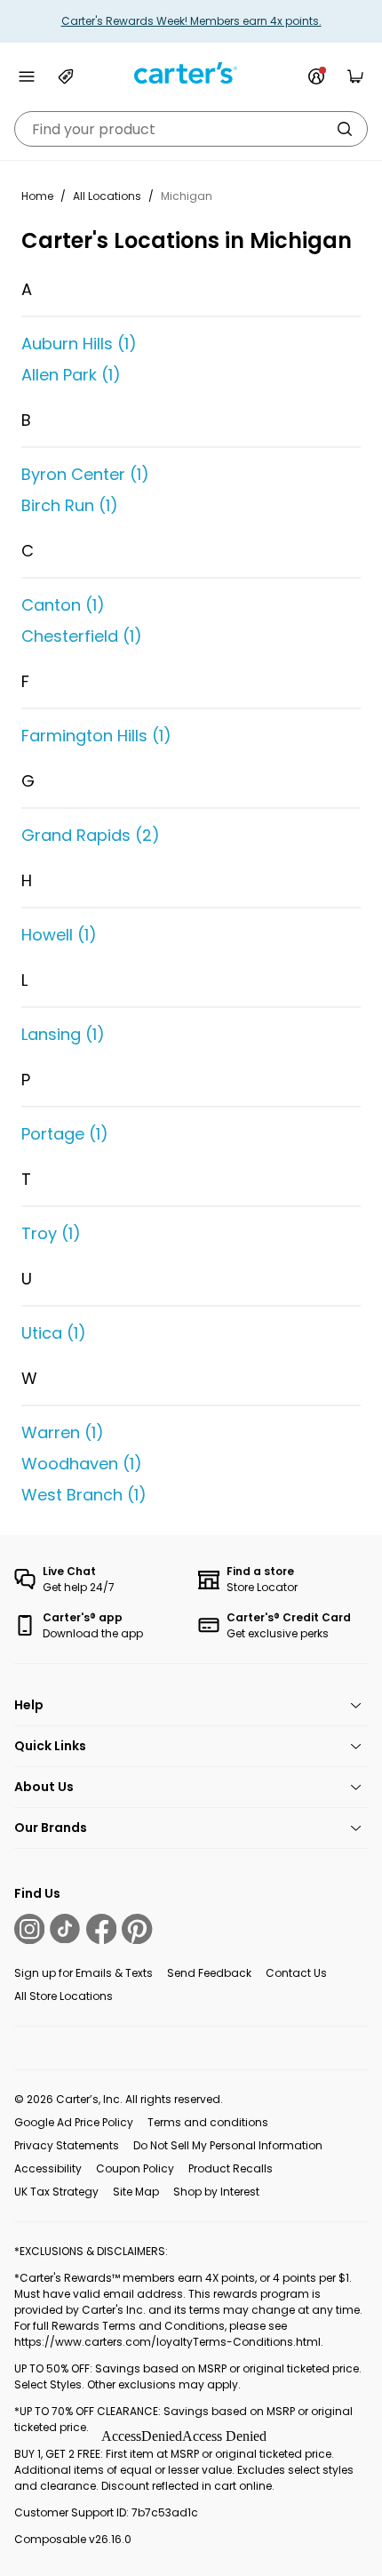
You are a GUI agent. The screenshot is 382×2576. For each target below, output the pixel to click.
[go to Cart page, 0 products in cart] (355, 76)
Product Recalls (231, 2168)
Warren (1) (63, 1432)
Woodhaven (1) (82, 1464)
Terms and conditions (208, 2122)
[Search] (345, 129)
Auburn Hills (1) (79, 344)
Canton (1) (63, 605)
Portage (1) (65, 1134)
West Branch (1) (84, 1495)
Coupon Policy (135, 2168)
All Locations (107, 196)
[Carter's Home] (191, 73)
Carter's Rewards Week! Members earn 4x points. (191, 21)
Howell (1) (59, 935)
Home (37, 196)
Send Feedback (209, 1973)
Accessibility (48, 2168)
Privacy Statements (67, 2145)
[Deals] (66, 76)
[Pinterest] (137, 1929)
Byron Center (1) (85, 474)
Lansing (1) (63, 1034)
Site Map (136, 2192)
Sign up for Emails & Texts (84, 1973)
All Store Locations (64, 1996)
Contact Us (296, 1973)
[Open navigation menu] (27, 76)
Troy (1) (51, 1233)
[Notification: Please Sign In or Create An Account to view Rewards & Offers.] (316, 76)
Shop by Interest (216, 2192)
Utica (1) (54, 1333)
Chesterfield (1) (82, 636)
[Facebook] (101, 1929)
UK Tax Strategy (56, 2192)
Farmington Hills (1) (96, 736)
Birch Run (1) (70, 505)
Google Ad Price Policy (74, 2122)
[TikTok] (65, 1929)
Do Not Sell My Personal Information (228, 2145)
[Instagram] (29, 1929)
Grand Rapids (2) (91, 835)
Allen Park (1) (71, 375)
